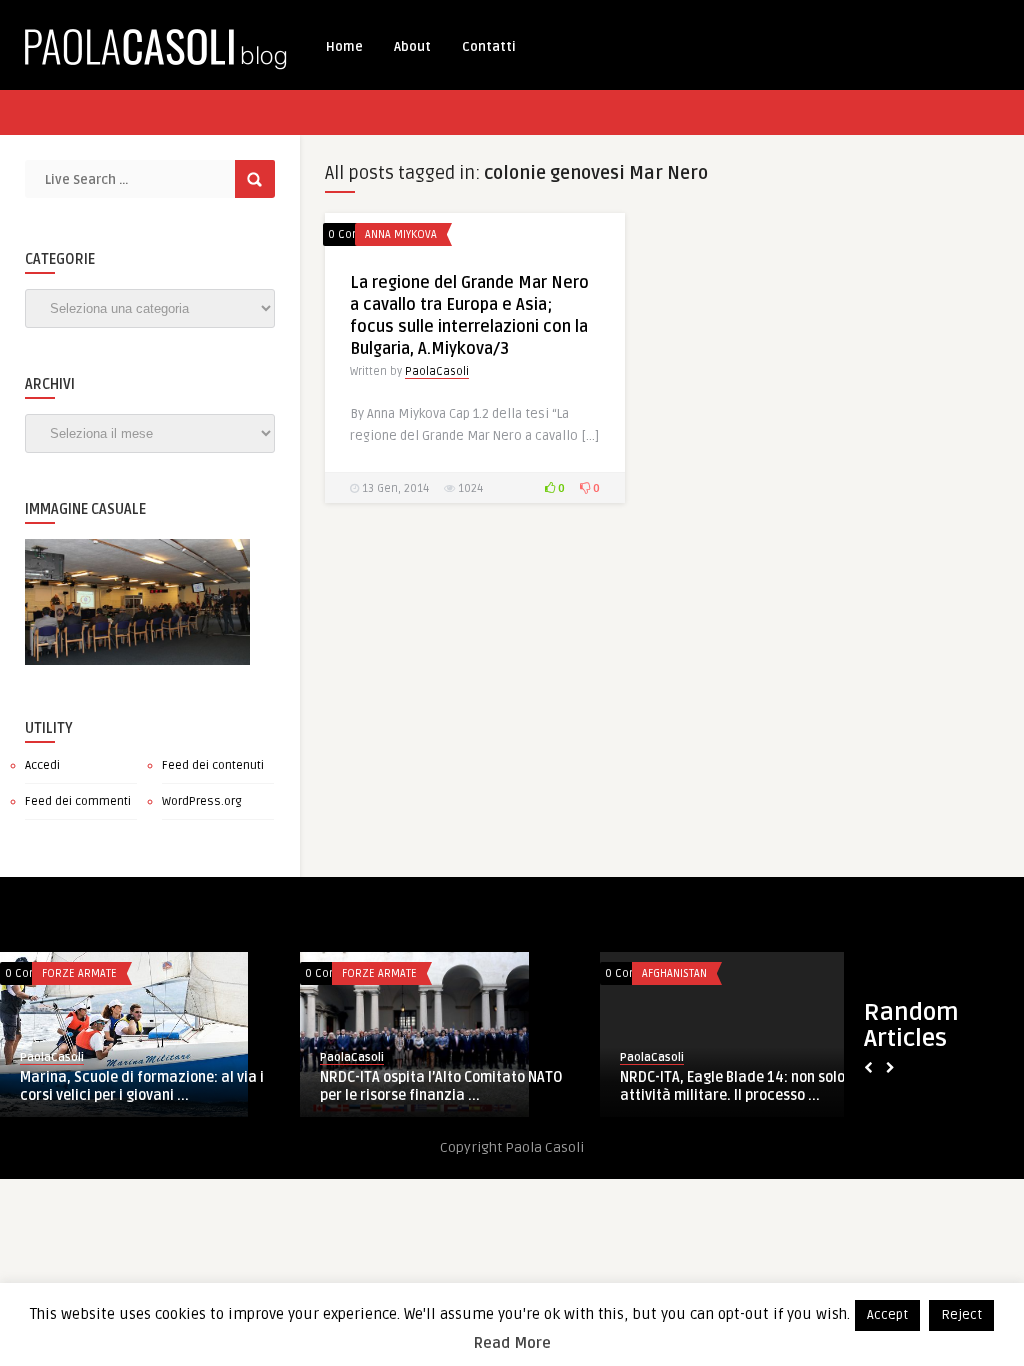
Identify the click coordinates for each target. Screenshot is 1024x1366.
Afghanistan (674, 973)
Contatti (489, 47)
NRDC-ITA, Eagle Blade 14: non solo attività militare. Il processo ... (732, 1086)
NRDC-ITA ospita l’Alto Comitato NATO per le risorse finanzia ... (441, 1086)
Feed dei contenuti (213, 765)
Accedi (42, 765)
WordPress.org (202, 801)
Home (344, 47)
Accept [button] (887, 1315)
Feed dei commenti (78, 801)
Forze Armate (79, 973)
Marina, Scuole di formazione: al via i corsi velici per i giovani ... (142, 1086)
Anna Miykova (401, 234)
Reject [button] (961, 1315)
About (412, 47)
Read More (512, 1343)
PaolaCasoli (437, 371)
